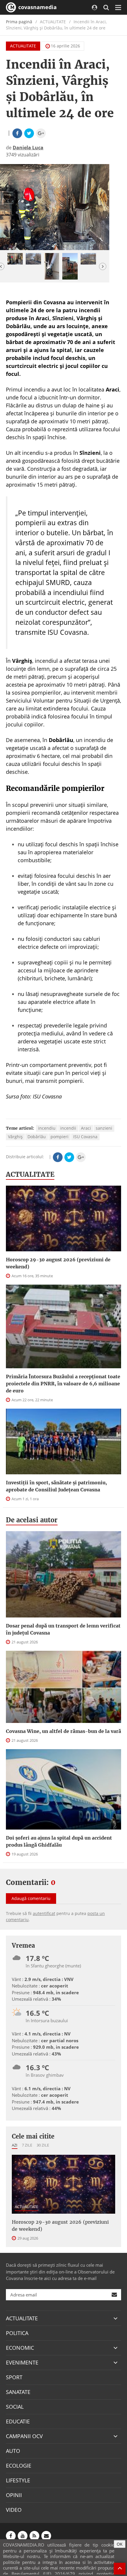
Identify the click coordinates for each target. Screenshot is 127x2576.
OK (120, 2544)
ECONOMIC (20, 2348)
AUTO (13, 2451)
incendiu (47, 1128)
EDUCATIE (18, 2421)
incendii (68, 1128)
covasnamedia (37, 7)
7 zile (27, 2145)
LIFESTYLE (18, 2480)
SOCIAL (15, 2407)
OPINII (14, 2495)
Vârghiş (15, 1137)
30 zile (43, 2145)
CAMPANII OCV (24, 2436)
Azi (15, 2145)
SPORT (14, 2377)
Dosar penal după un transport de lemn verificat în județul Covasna (63, 1629)
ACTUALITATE (23, 46)
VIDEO (14, 2510)
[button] (103, 266)
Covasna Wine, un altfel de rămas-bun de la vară (63, 1731)
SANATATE (18, 2392)
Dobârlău (37, 1137)
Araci (86, 1128)
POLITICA (17, 2333)
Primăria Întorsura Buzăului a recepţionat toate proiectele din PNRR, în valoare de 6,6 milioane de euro (63, 1384)
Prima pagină (19, 22)
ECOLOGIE (19, 2466)
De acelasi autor (32, 1520)
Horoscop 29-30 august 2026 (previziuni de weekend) (58, 1263)
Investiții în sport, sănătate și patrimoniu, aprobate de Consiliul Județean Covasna (56, 1486)
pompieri (60, 1137)
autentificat (44, 1913)
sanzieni (104, 1128)
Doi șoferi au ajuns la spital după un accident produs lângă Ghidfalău (59, 1841)
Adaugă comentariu (31, 1898)
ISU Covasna (85, 1137)
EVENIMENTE (22, 2362)
